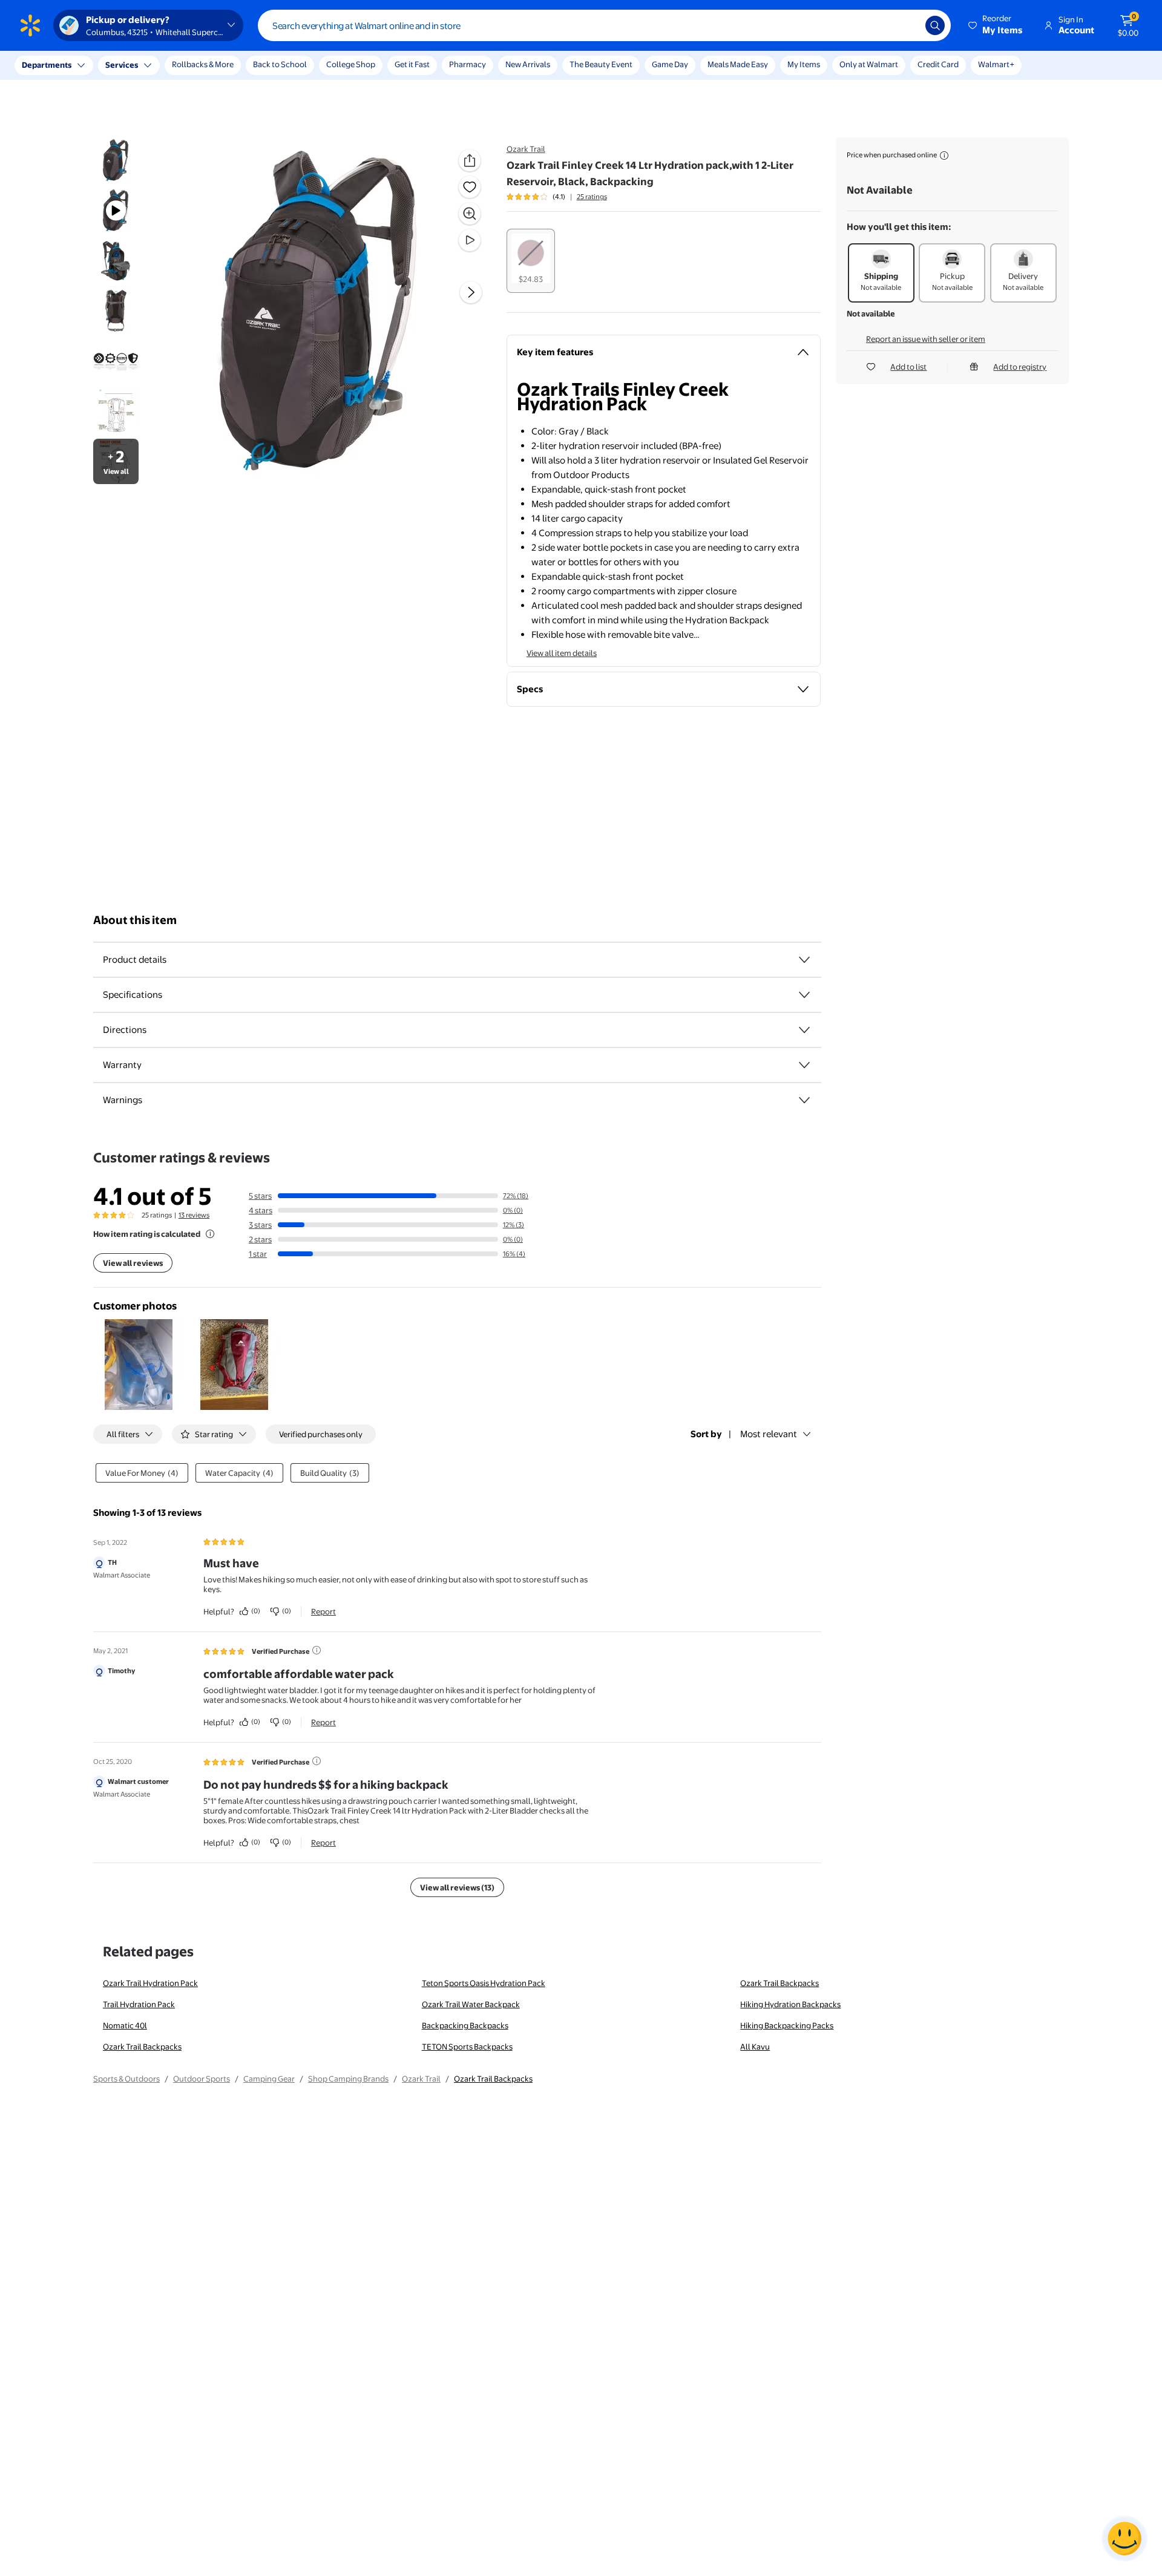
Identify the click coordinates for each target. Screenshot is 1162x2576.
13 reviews (194, 1215)
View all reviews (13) (457, 1887)
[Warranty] (804, 1065)
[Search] (935, 25)
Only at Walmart (869, 64)
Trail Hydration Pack (139, 2004)
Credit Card (938, 64)
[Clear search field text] (907, 25)
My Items (804, 64)
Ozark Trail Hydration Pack (150, 1983)
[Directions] (804, 1030)
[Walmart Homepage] (30, 25)
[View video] (470, 240)
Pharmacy (468, 64)
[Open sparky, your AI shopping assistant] (1124, 2538)
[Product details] (804, 960)
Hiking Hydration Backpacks (790, 2004)
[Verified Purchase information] (317, 1650)
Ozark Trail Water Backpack (471, 2004)
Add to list (908, 367)
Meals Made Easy (738, 64)
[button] (996, 25)
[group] (557, 197)
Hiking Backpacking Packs (787, 2025)
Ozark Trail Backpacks (780, 1983)
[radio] (531, 261)
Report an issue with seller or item (926, 339)
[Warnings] (804, 1100)
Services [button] (122, 65)
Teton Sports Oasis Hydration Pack (484, 1983)
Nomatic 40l (125, 2025)
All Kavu (755, 2047)
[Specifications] (804, 995)
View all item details (562, 653)
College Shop (351, 64)
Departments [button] (47, 65)
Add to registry (1020, 367)
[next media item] (471, 292)
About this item (135, 920)
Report (323, 1611)
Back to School (280, 64)
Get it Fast (412, 64)
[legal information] (944, 156)
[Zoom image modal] (470, 214)
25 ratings (592, 197)
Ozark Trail (526, 149)
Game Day (670, 64)
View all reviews (133, 1263)
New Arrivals (528, 64)
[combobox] (604, 25)
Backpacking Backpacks (465, 2025)
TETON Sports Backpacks (467, 2047)
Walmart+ (996, 64)
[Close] (224, 65)
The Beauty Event (601, 64)
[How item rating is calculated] (210, 1234)
